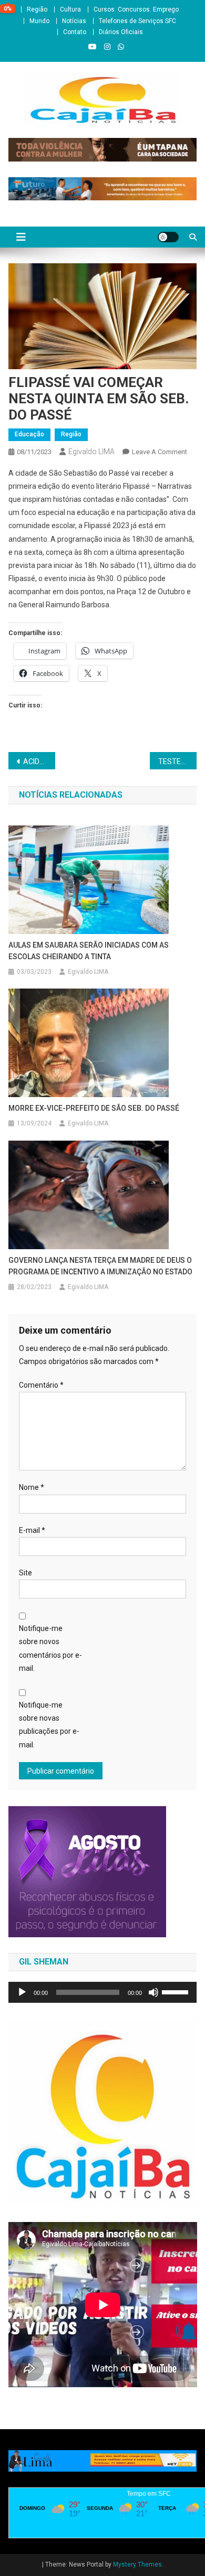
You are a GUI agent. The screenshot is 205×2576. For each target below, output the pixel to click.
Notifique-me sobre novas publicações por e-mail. (49, 1725)
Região (37, 9)
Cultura (70, 9)
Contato (75, 32)
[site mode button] (168, 237)
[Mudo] (153, 1992)
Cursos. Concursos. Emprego (136, 9)
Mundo (39, 21)
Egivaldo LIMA (91, 452)
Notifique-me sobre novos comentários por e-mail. (50, 1648)
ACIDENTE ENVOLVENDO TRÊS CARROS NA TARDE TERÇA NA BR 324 (39, 761)
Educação (29, 434)
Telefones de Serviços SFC (137, 21)
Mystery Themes (137, 2564)
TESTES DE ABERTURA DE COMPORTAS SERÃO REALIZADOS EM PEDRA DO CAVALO (178, 761)
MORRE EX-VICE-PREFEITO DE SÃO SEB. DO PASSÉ (94, 1108)
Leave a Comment (160, 452)
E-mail (32, 1530)
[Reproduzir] (22, 1992)
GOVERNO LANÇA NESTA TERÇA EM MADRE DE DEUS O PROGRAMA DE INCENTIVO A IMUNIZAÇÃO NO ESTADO (100, 1266)
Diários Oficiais (121, 32)
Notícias (74, 21)
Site (25, 1573)
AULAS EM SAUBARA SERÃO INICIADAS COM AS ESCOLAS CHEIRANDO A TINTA (89, 951)
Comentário (41, 1385)
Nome (32, 1487)
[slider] (177, 1991)
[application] (103, 1992)
